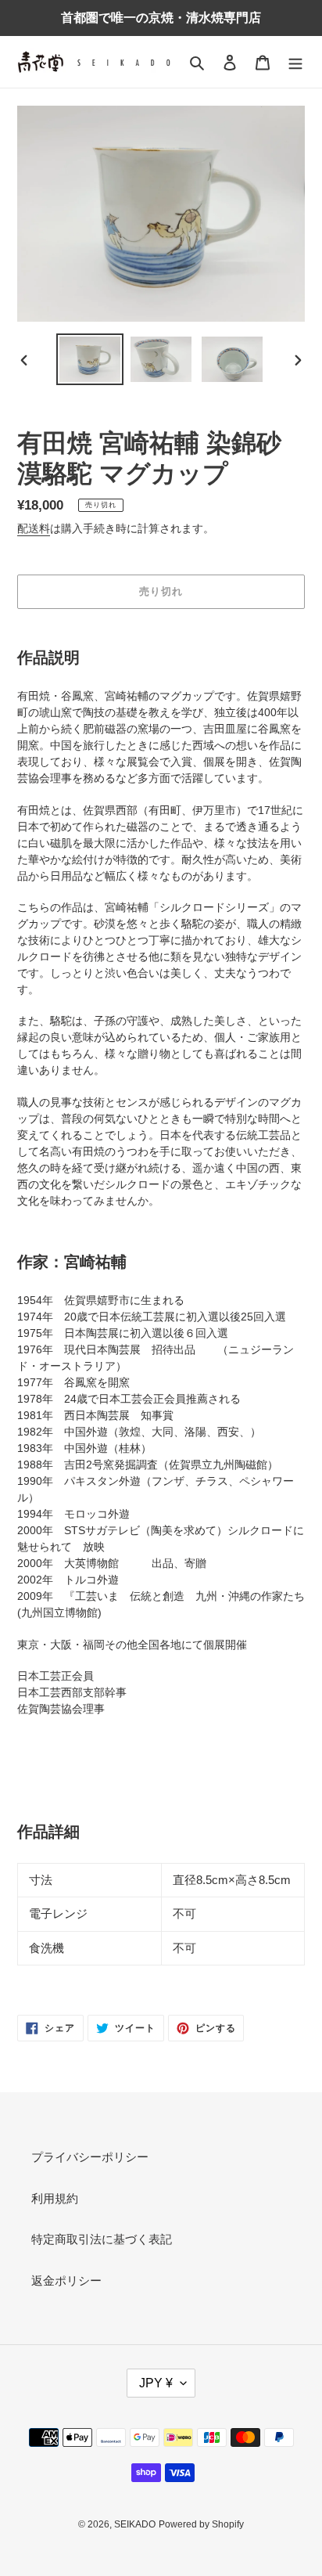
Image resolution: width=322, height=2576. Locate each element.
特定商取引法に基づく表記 (102, 2239)
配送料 (34, 528)
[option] (90, 360)
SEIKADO (135, 2524)
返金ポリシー (66, 2281)
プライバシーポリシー (90, 2157)
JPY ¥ (156, 2383)
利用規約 (55, 2198)
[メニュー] (295, 62)
